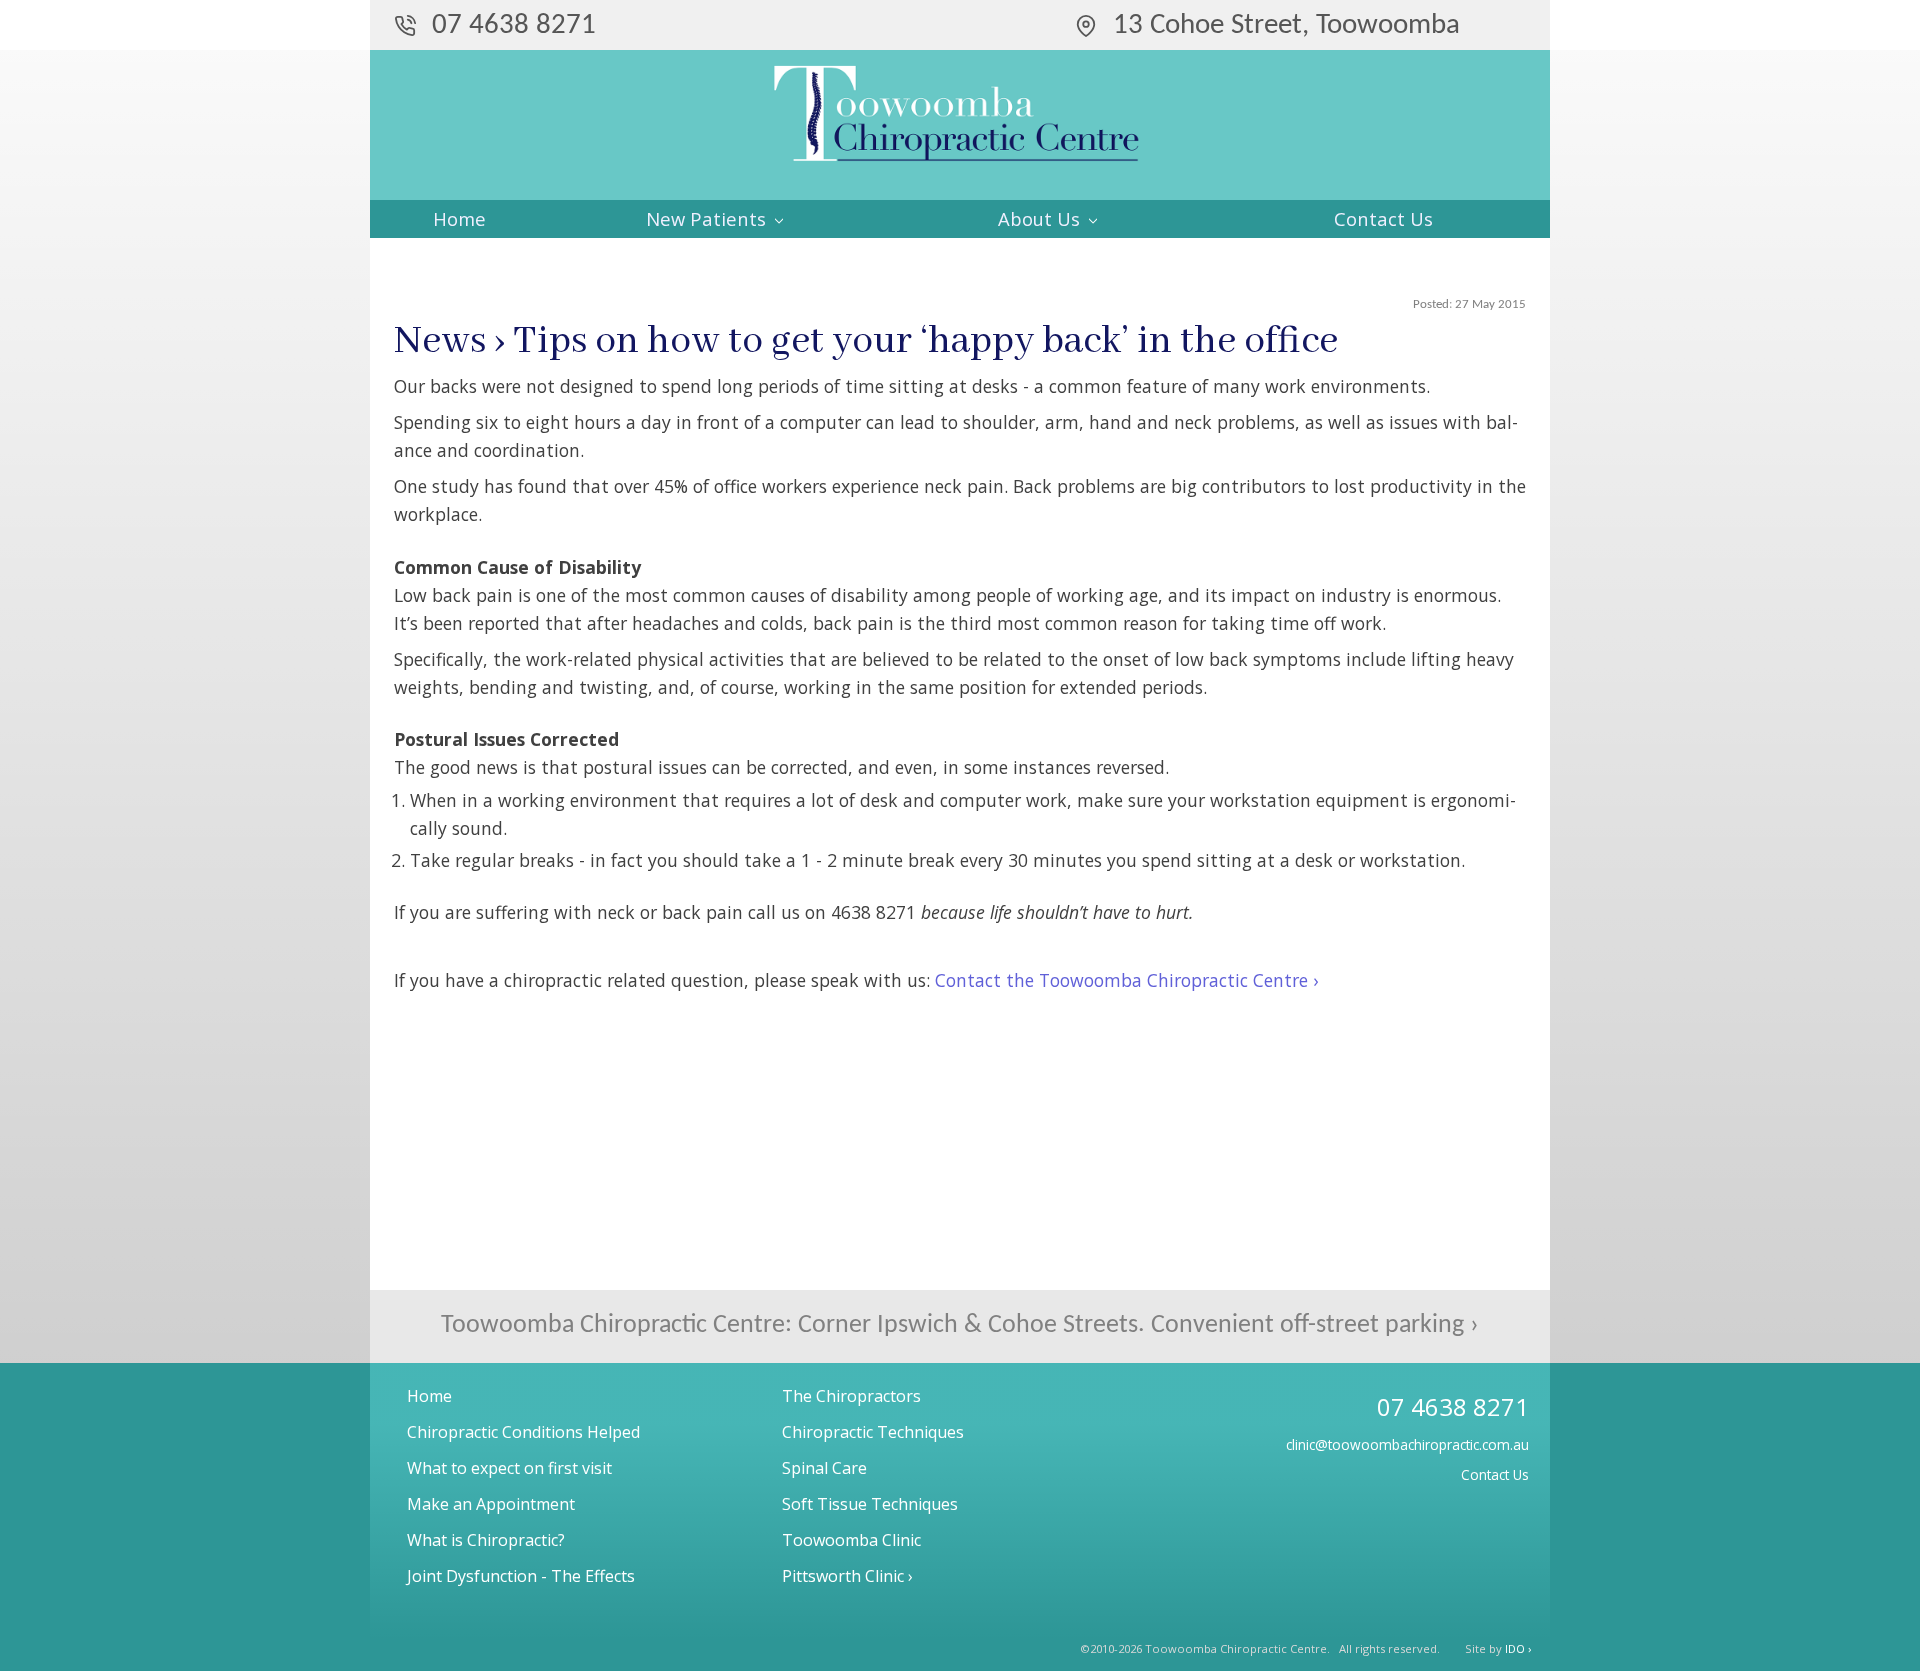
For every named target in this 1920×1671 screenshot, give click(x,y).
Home (459, 218)
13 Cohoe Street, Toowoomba (1286, 25)
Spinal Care (824, 1468)
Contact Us (1383, 218)
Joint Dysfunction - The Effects (521, 1576)
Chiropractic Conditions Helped (523, 1432)
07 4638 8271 (514, 25)
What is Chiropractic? (486, 1540)
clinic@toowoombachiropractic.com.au (1407, 1444)
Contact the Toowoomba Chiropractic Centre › (1126, 980)
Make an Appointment (491, 1504)
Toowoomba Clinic (851, 1540)
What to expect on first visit (509, 1468)
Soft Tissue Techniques (870, 1504)
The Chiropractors (851, 1396)
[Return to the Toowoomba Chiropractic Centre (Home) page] (960, 130)
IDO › (1518, 1648)
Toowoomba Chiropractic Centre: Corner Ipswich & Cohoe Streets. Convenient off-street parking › (960, 1325)
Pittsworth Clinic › (847, 1576)
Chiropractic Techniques (873, 1432)
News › (449, 341)
